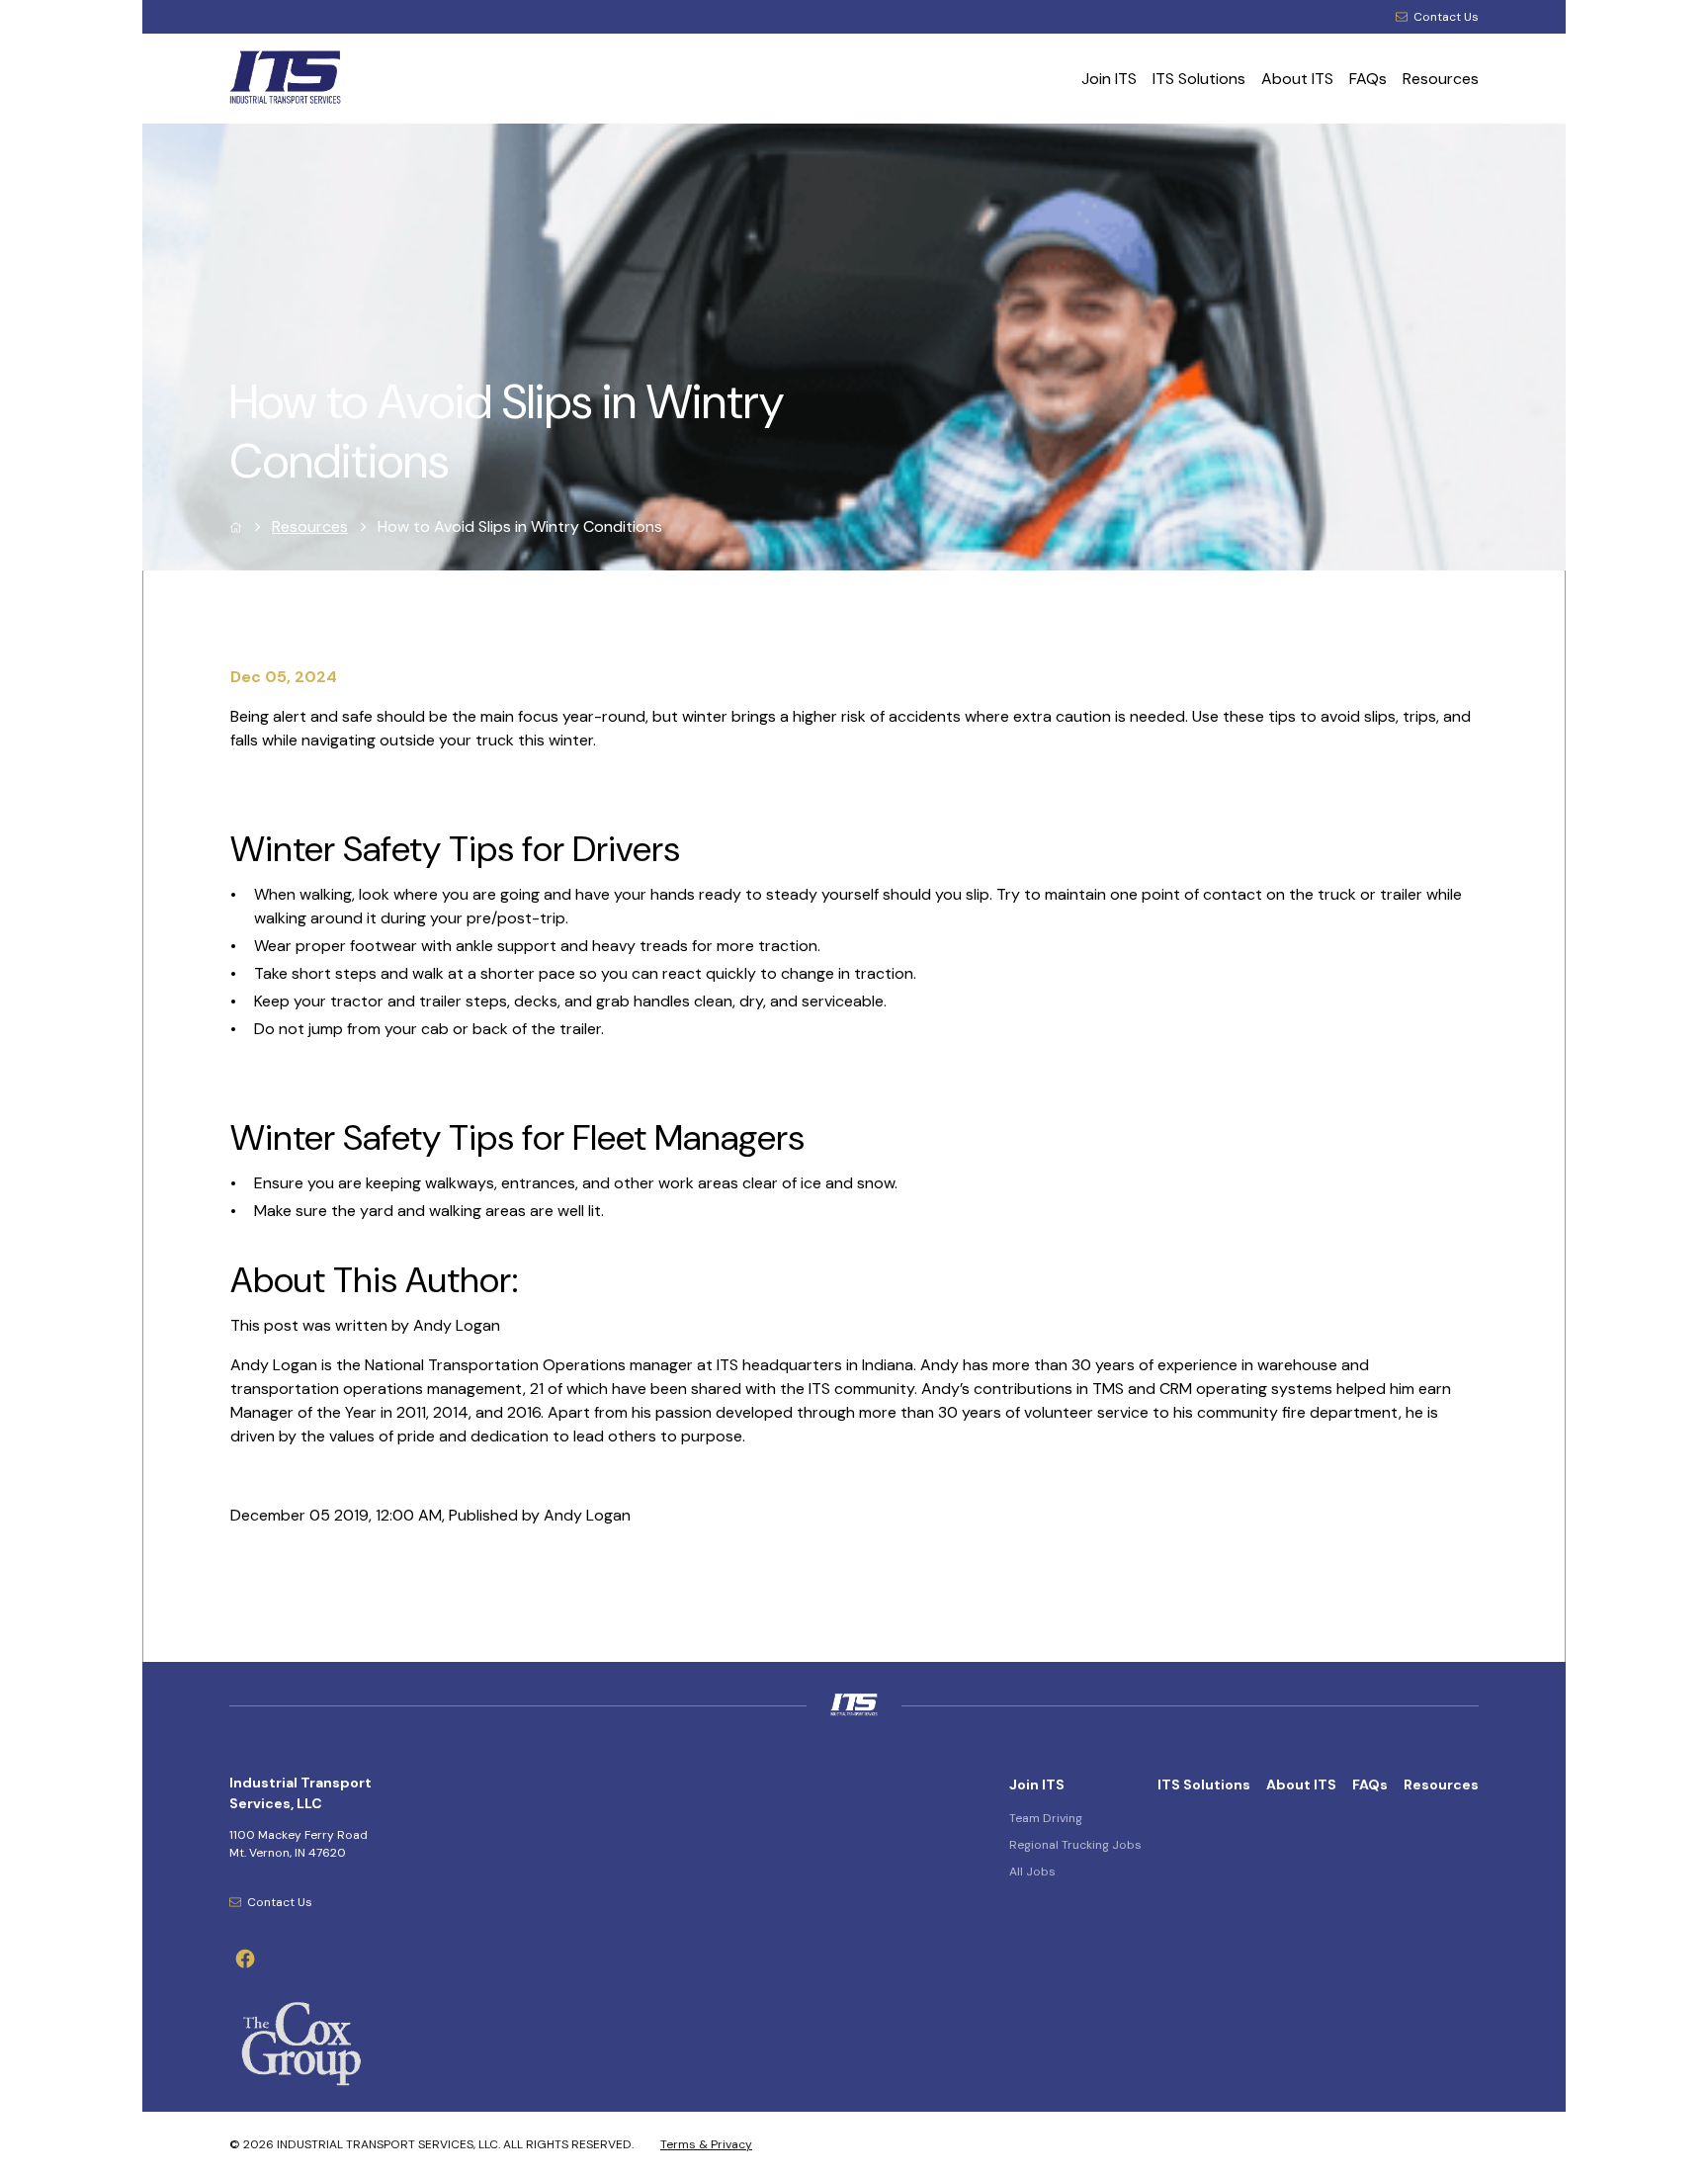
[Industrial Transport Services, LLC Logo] (356, 79)
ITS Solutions (1199, 79)
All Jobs (1032, 1872)
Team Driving (1046, 1818)
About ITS (1297, 79)
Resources (1441, 79)
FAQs (1368, 79)
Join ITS (1109, 79)
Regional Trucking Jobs (1075, 1845)
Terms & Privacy (706, 2144)
